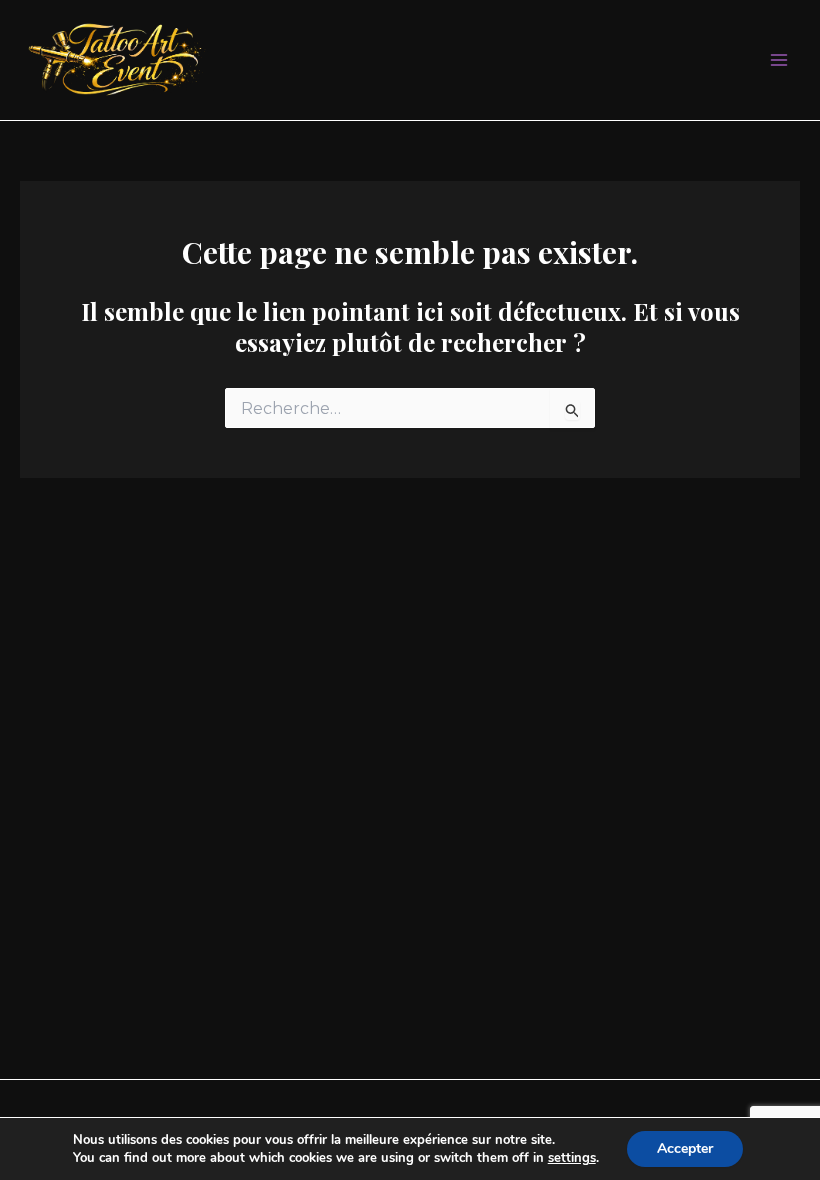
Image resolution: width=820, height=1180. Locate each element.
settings (572, 1158)
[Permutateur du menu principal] (779, 60)
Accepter (685, 1148)
